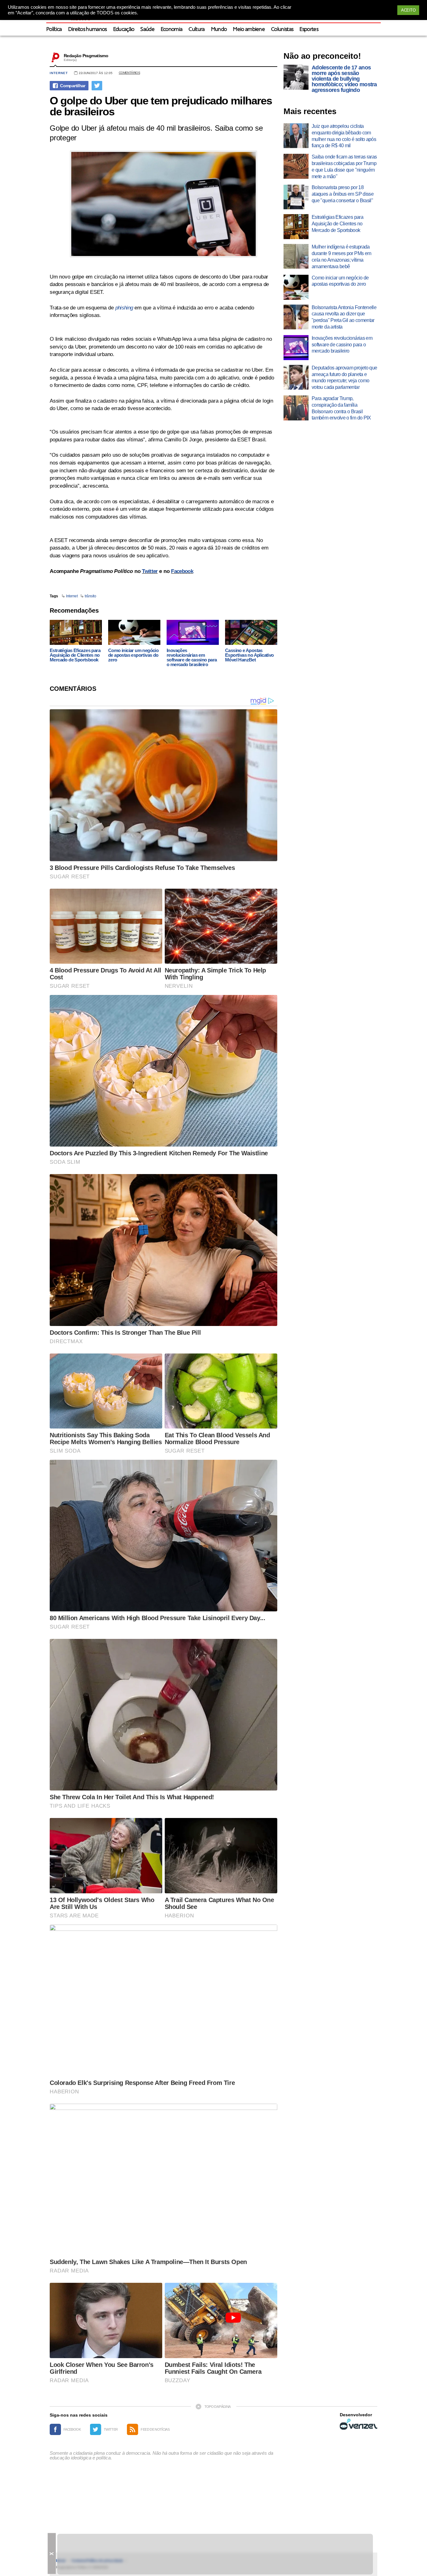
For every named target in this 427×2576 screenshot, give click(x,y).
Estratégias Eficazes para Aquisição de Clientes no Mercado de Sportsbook (75, 655)
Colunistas (282, 30)
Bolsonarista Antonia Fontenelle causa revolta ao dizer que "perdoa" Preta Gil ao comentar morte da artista (344, 317)
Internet (59, 73)
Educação (124, 30)
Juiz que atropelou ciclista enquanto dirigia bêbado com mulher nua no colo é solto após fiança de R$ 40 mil (344, 136)
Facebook (182, 571)
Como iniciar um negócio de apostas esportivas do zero (133, 655)
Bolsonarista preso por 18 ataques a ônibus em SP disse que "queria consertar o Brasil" (343, 194)
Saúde (147, 30)
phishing (124, 308)
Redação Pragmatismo (86, 56)
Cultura (196, 30)
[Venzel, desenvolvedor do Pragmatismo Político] (359, 2424)
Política (54, 30)
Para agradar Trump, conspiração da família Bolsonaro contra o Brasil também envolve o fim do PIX (341, 408)
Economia (172, 30)
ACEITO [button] (408, 10)
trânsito (90, 596)
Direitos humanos (88, 30)
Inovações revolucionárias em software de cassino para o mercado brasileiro (192, 657)
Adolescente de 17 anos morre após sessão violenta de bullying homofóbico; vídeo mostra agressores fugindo (344, 79)
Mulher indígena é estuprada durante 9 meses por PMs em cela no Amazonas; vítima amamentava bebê (341, 256)
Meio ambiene (249, 30)
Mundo (219, 30)
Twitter (150, 571)
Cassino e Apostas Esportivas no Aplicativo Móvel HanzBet (249, 655)
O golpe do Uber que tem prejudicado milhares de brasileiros (161, 106)
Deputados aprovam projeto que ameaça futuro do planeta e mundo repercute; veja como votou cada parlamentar (344, 377)
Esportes (309, 30)
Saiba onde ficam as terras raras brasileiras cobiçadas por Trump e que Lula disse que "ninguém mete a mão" (344, 166)
